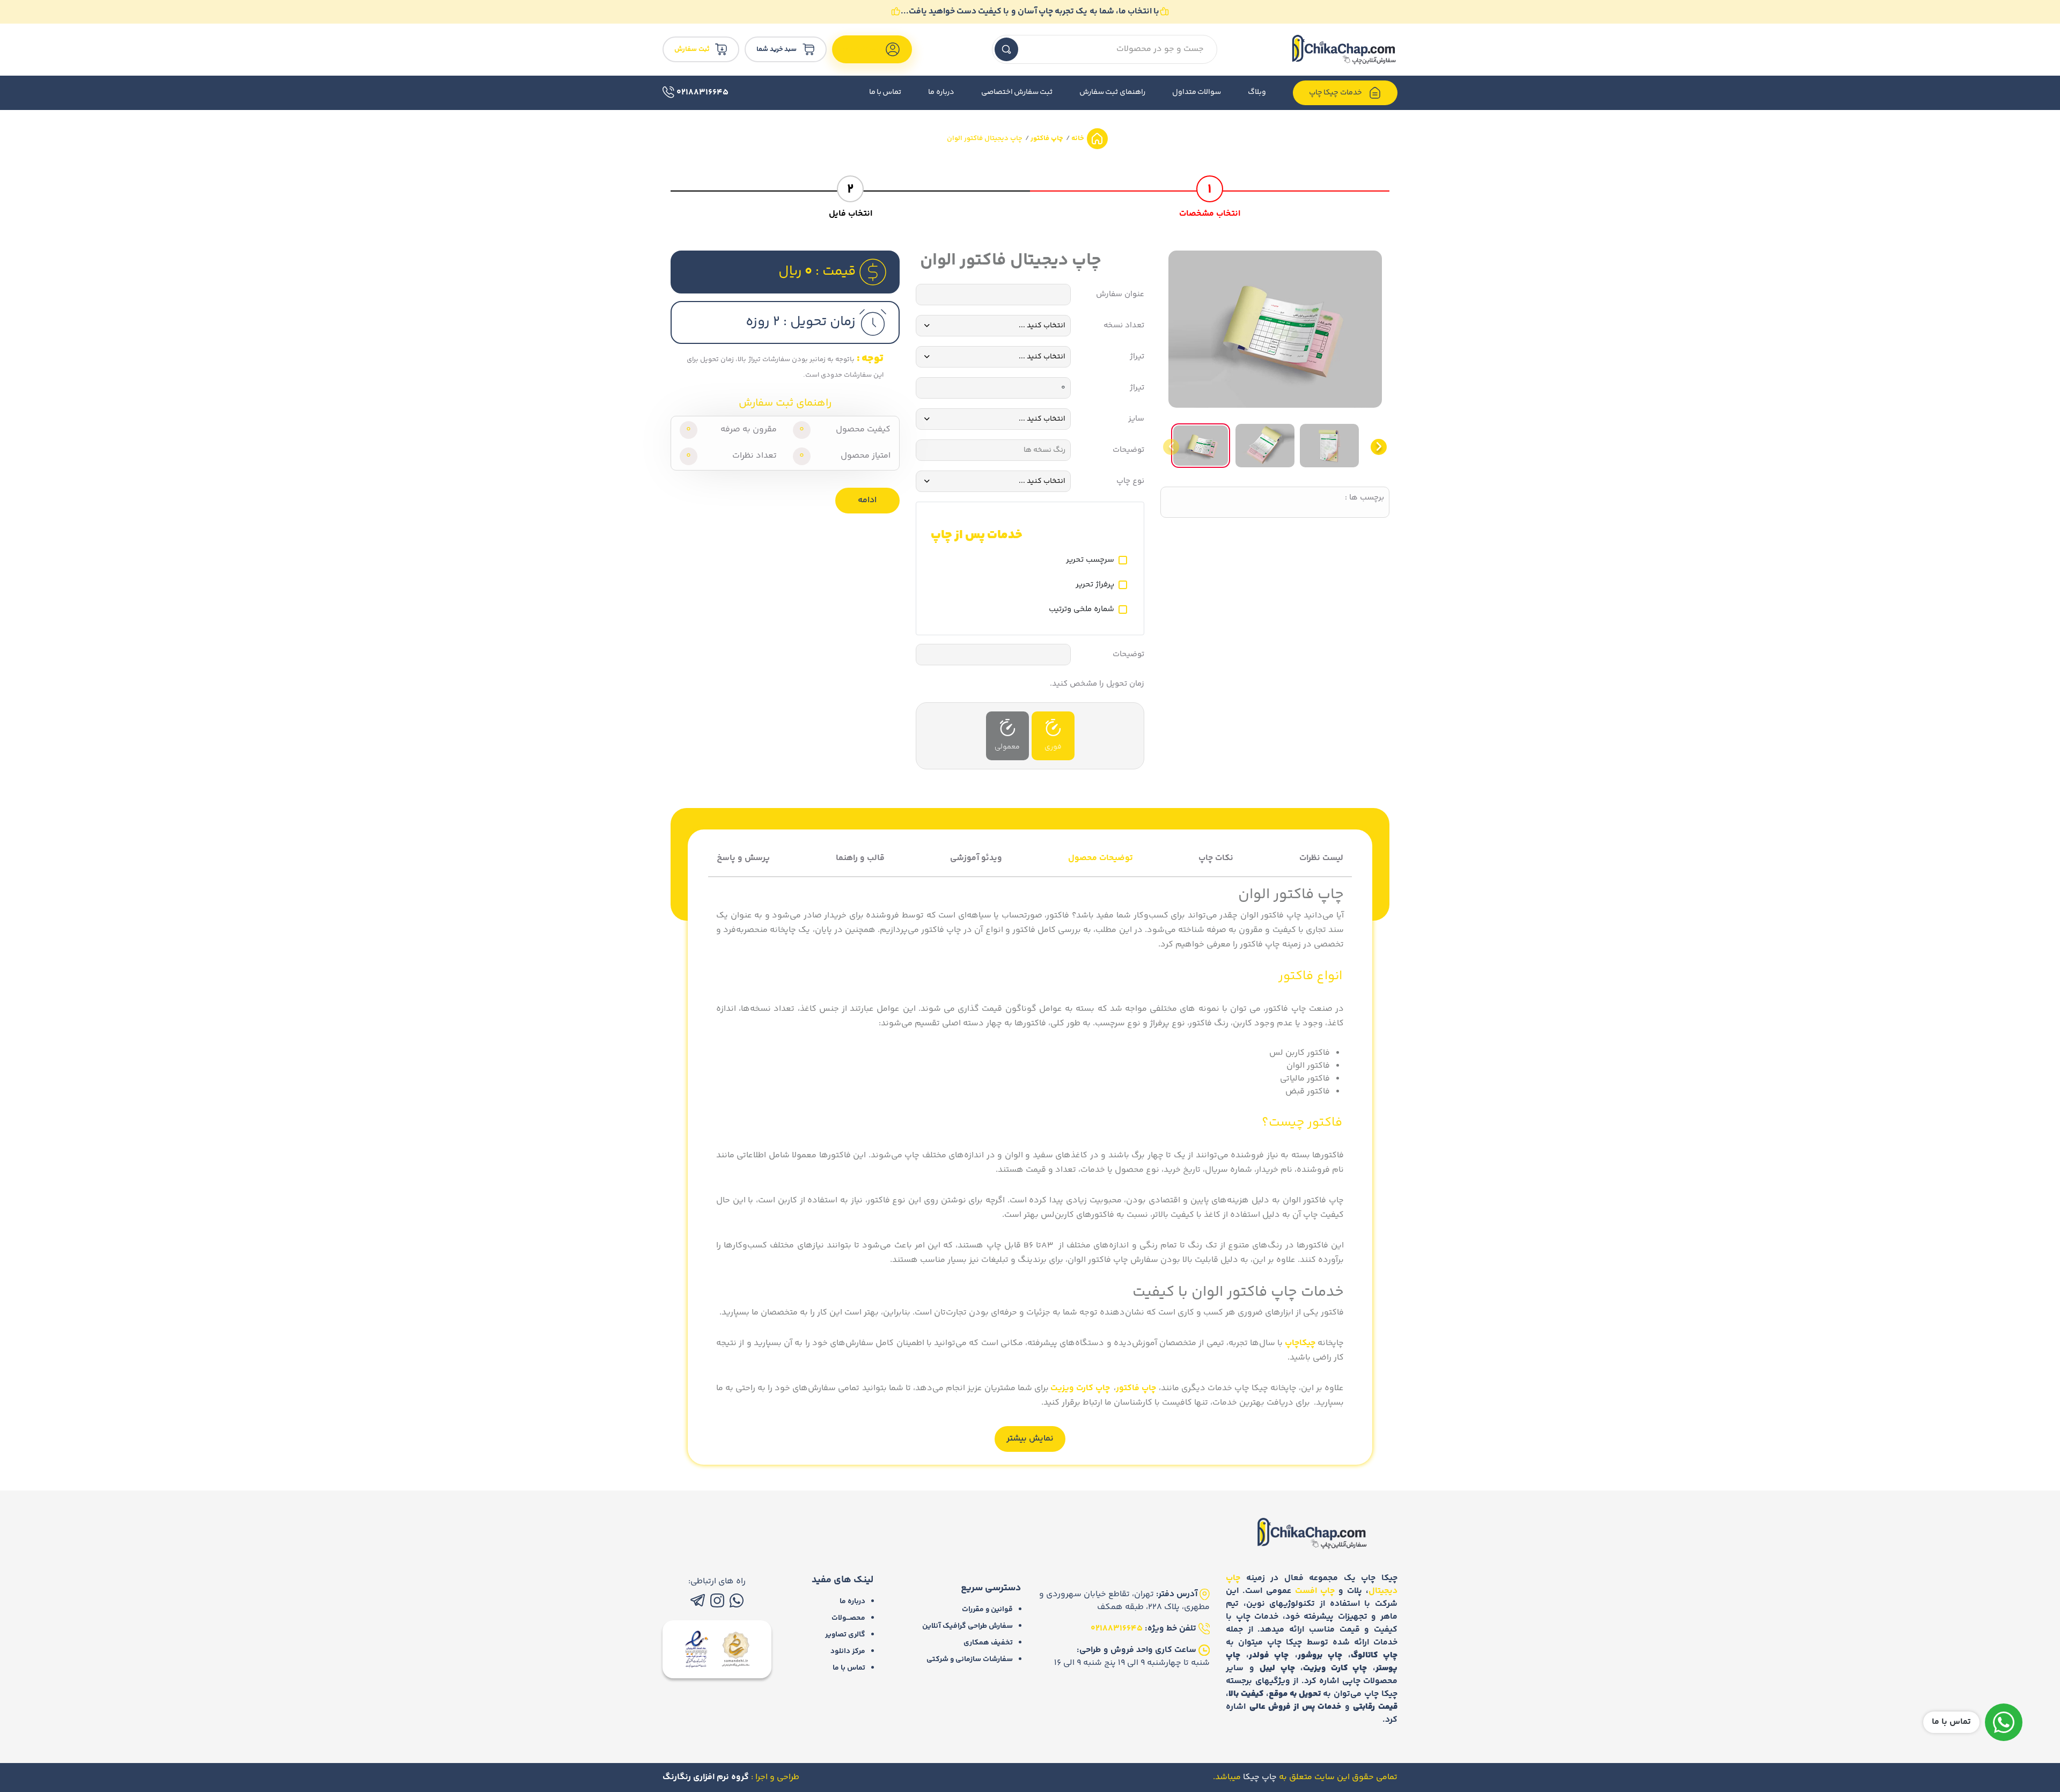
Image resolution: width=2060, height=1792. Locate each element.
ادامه (867, 500)
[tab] (1210, 195)
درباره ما (941, 92)
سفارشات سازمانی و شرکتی (970, 1659)
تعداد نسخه (1124, 326)
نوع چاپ (1130, 481)
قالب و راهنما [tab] (860, 858)
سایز (1136, 419)
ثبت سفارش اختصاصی (1017, 92)
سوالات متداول (1197, 92)
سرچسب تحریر (1090, 560)
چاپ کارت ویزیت (1080, 1388)
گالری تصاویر (845, 1635)
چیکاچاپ (1300, 1343)
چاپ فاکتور (1046, 138)
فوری (1053, 747)
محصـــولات (848, 1618)
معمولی (1007, 747)
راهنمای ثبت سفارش (1112, 92)
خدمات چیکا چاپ (1336, 93)
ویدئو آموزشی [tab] (976, 858)
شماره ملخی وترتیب (1081, 609)
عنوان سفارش (1120, 295)
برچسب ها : (1364, 498)
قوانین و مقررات (987, 1610)
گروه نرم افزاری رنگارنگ (706, 1777)
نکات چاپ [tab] (1216, 858)
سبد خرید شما (777, 49)
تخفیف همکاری (988, 1643)
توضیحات (1128, 450)
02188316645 (701, 93)
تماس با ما (885, 92)
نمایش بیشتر (1030, 1439)
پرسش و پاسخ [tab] (743, 858)
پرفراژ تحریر (1095, 585)
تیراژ (1137, 357)
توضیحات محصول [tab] (1101, 858)
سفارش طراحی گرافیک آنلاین (968, 1626)
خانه (1077, 138)
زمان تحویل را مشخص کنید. (1097, 684)
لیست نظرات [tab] (1321, 858)
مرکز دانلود (848, 1651)
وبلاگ (1257, 92)
